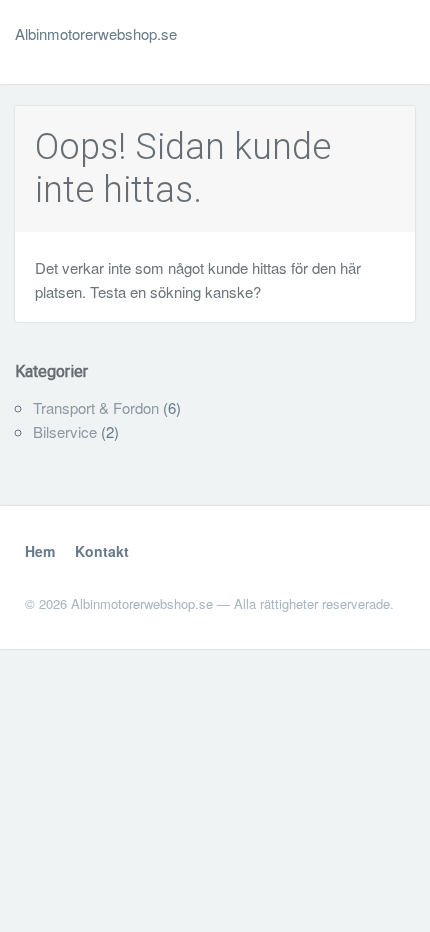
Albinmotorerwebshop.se (96, 33)
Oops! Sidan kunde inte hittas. (183, 168)
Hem (40, 551)
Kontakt (102, 551)
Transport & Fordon (96, 407)
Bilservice (65, 431)
